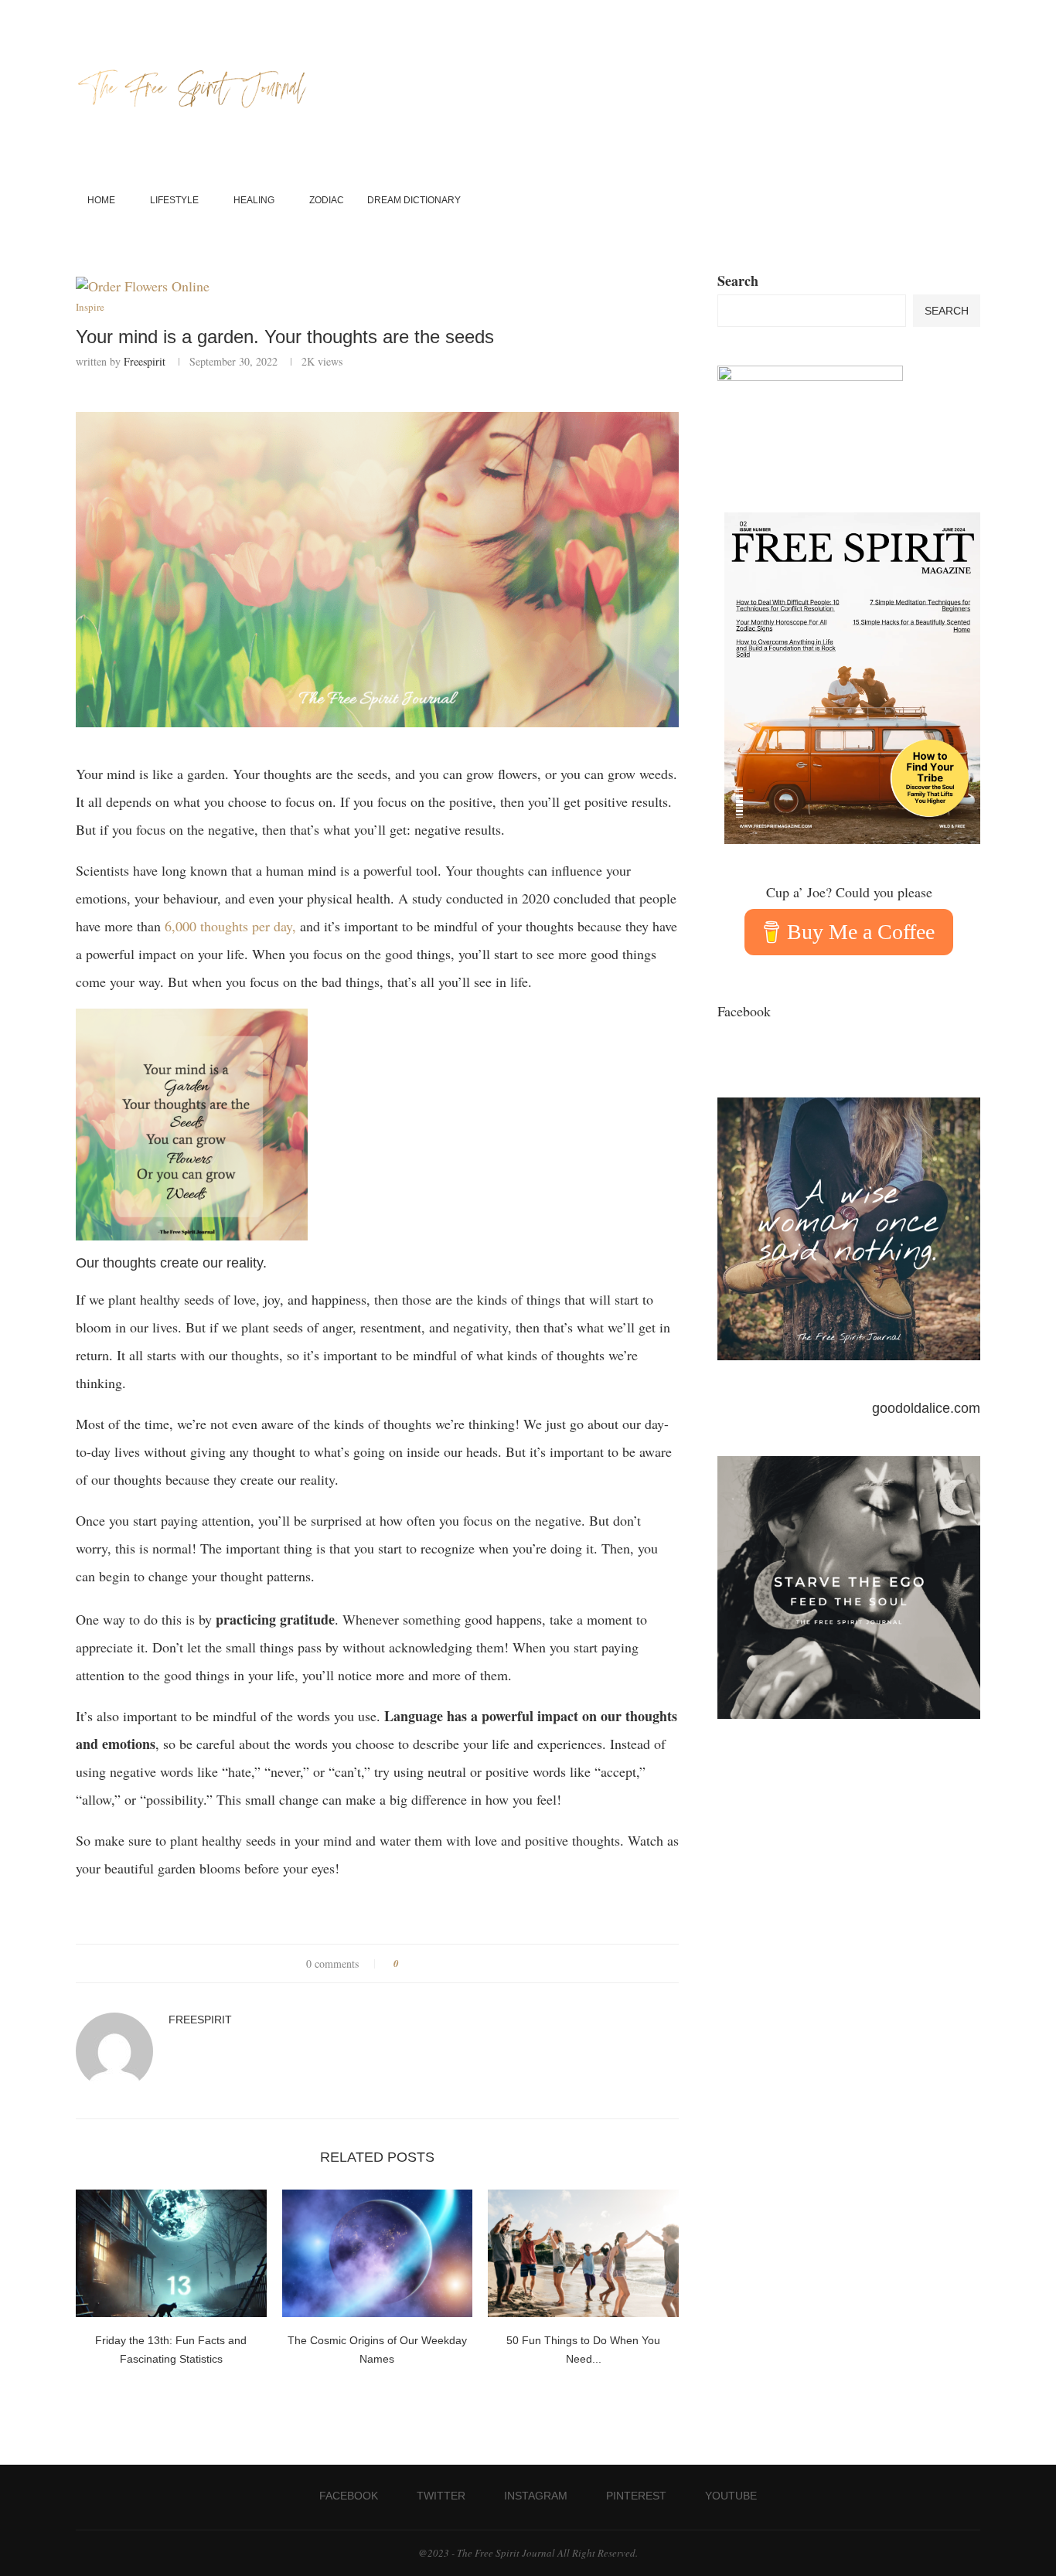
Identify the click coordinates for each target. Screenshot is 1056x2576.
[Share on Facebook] (416, 1963)
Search (738, 281)
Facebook (744, 1011)
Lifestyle (174, 200)
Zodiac (327, 200)
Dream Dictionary (414, 200)
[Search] (973, 201)
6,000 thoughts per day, (230, 926)
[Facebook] (920, 201)
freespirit (145, 361)
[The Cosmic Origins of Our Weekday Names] (378, 2253)
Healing (254, 200)
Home (101, 200)
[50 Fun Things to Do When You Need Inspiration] (583, 2253)
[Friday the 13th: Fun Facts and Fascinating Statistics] (171, 2253)
